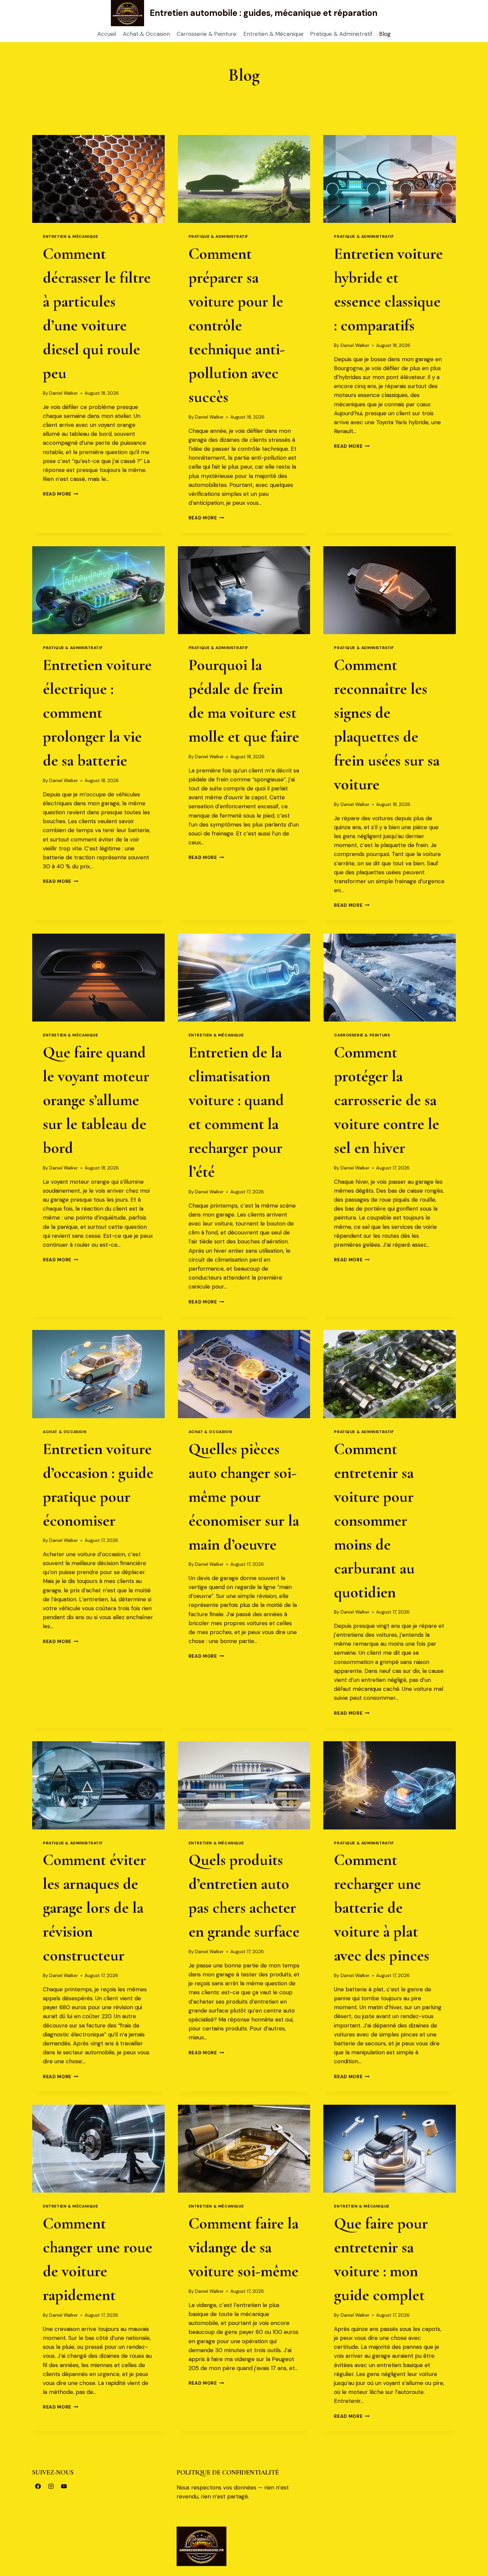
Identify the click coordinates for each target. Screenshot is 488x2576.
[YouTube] (64, 2486)
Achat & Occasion (146, 34)
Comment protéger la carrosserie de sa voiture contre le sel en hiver (387, 1100)
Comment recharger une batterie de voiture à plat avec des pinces (382, 1908)
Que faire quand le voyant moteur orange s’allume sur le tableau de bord (96, 1100)
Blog (385, 34)
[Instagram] (51, 2486)
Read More (61, 494)
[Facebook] (38, 2486)
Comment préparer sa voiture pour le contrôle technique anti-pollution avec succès (237, 325)
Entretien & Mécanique (273, 34)
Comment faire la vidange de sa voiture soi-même (244, 2247)
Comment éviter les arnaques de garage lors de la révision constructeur (94, 1908)
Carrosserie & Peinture (206, 34)
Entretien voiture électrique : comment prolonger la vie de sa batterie (97, 713)
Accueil (107, 34)
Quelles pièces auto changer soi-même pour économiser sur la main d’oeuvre (244, 1497)
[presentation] (98, 179)
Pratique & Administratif (341, 34)
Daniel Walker (64, 393)
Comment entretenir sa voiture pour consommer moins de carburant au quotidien (374, 1521)
